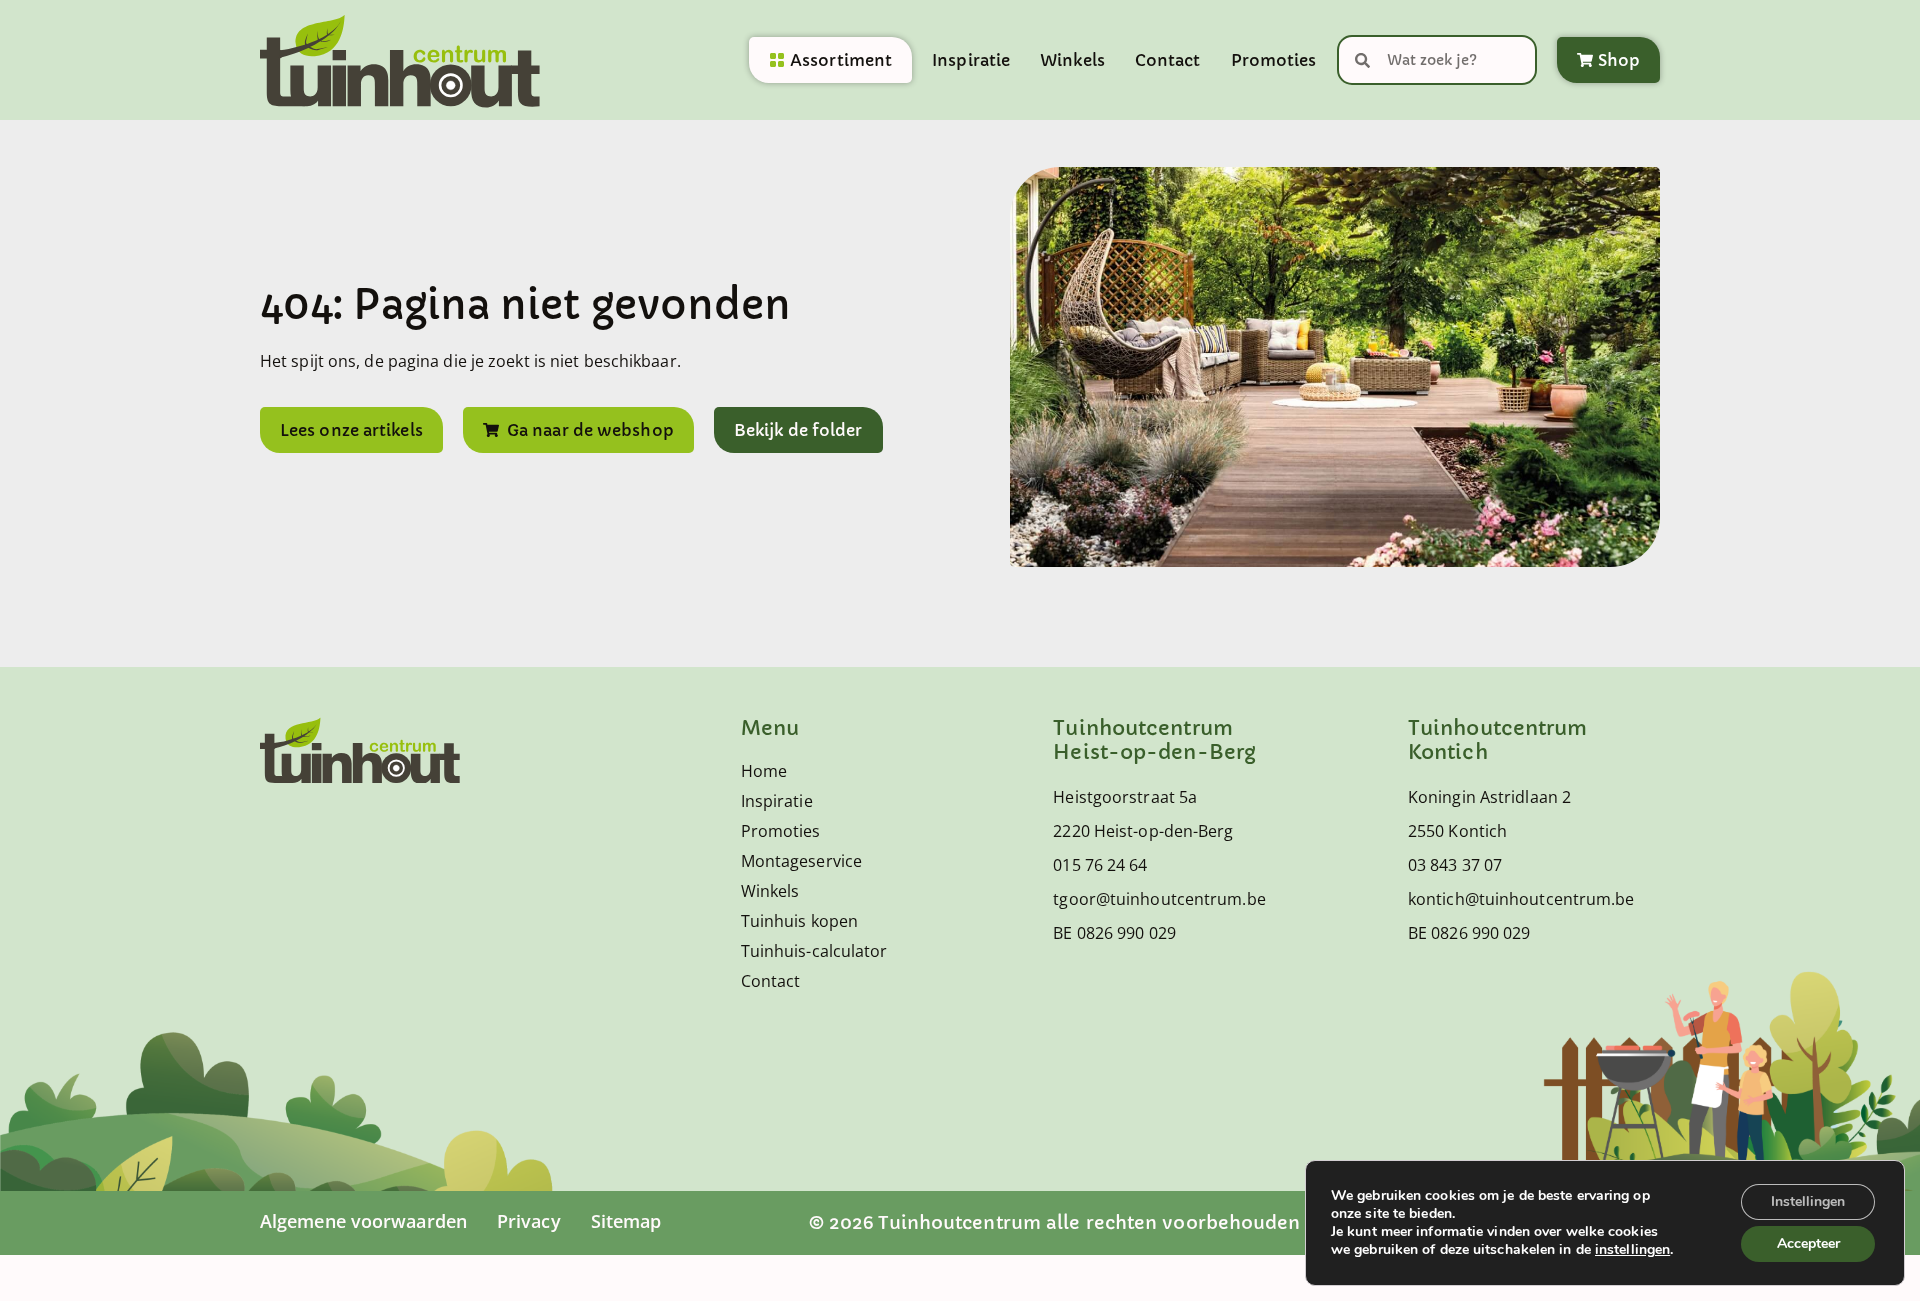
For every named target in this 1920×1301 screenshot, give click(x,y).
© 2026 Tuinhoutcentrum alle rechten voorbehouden (1055, 1222)
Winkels (1072, 60)
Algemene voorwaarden (363, 1221)
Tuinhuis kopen (799, 921)
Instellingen (1808, 1201)
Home (764, 771)
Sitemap (626, 1221)
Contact (1168, 60)
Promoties (1274, 60)
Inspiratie (971, 60)
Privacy (529, 1221)
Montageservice (801, 861)
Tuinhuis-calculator (814, 951)
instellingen (1632, 1250)
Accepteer (1808, 1243)
